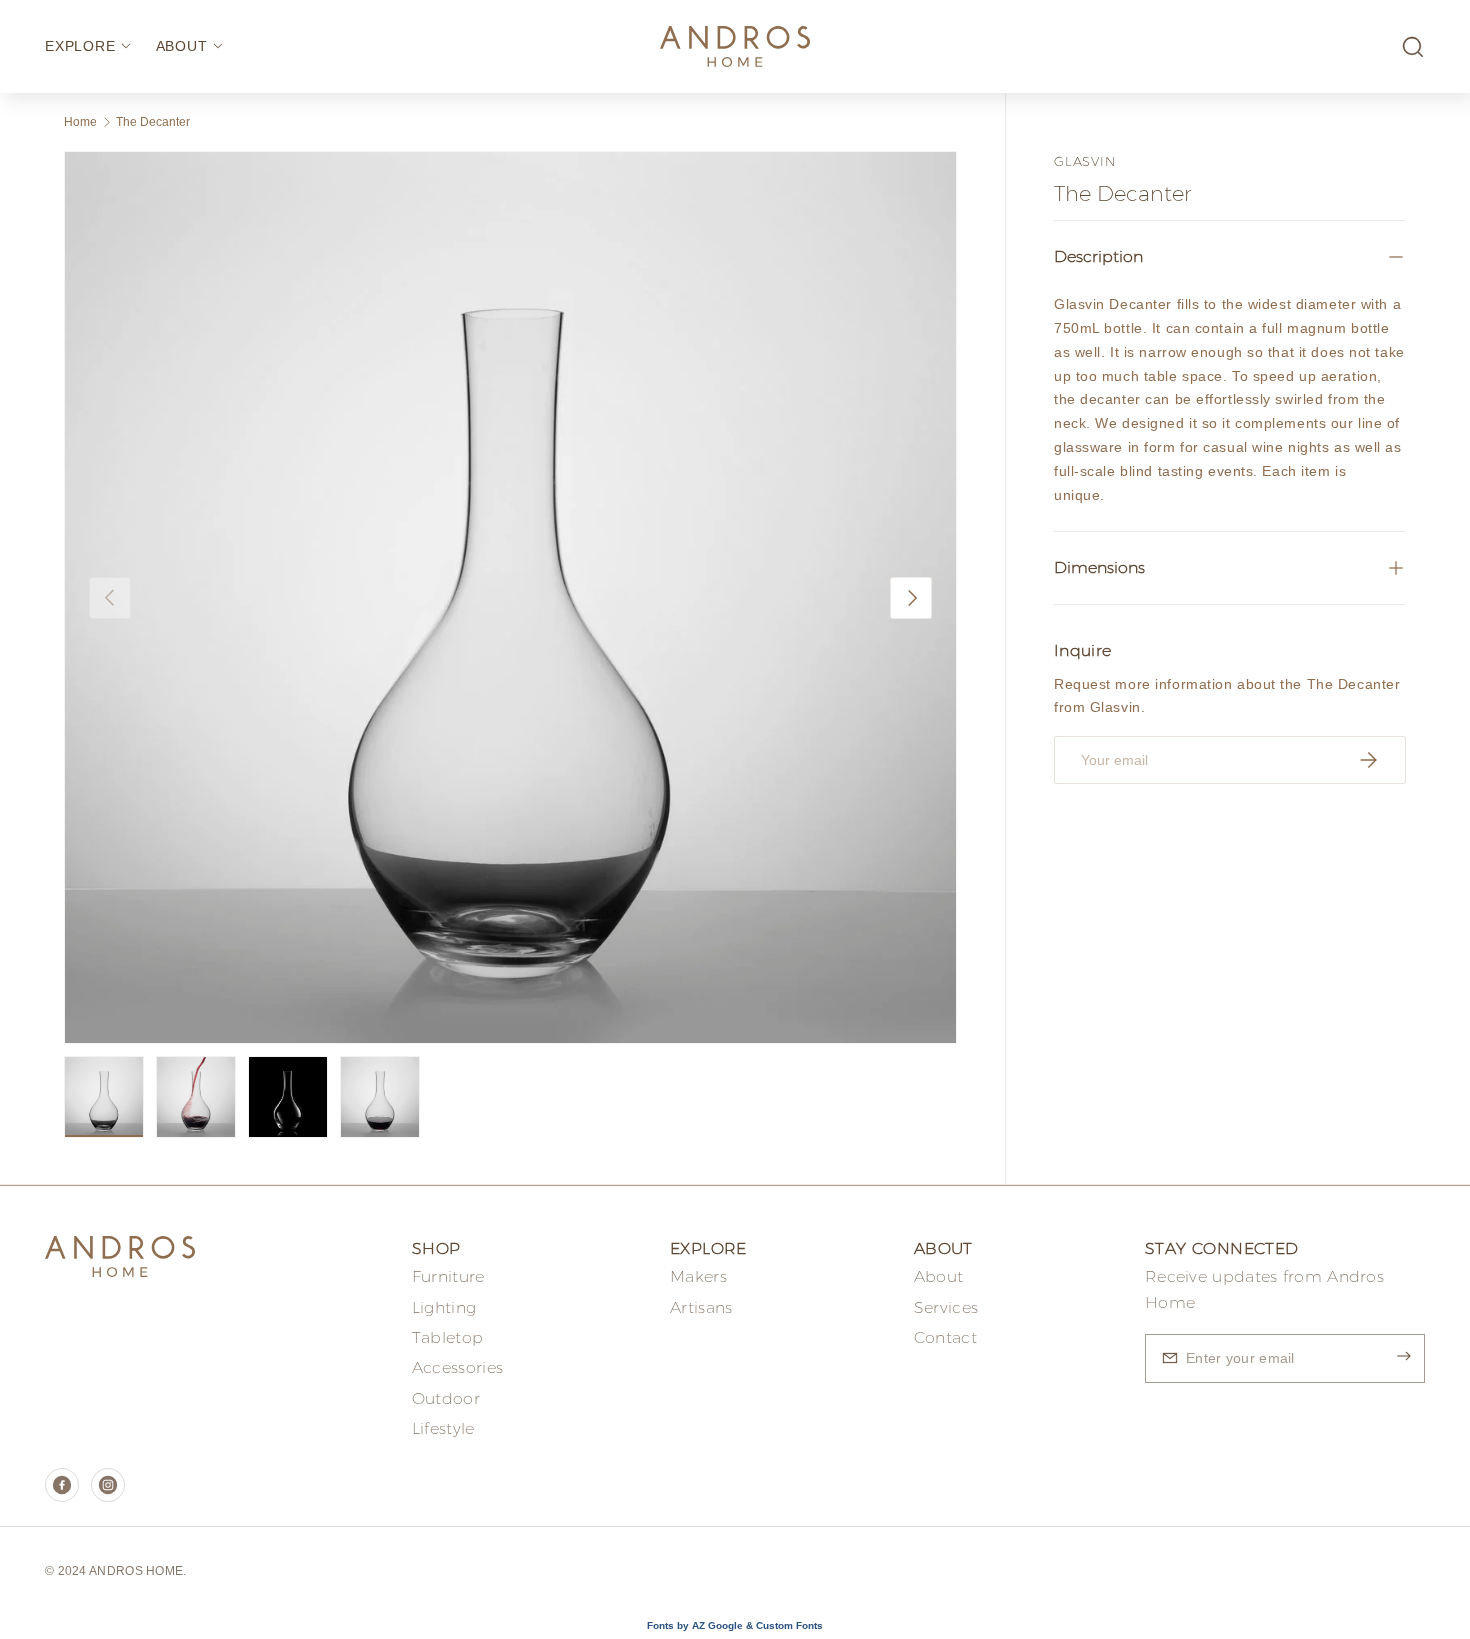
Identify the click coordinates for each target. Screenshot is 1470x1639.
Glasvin (1084, 161)
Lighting (444, 1307)
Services (946, 1307)
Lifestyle (443, 1428)
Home (80, 122)
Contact (945, 1337)
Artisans (701, 1307)
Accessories (457, 1367)
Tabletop (447, 1337)
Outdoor (446, 1398)
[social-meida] (62, 1485)
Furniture (448, 1276)
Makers (698, 1276)
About (939, 1276)
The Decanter (153, 122)
